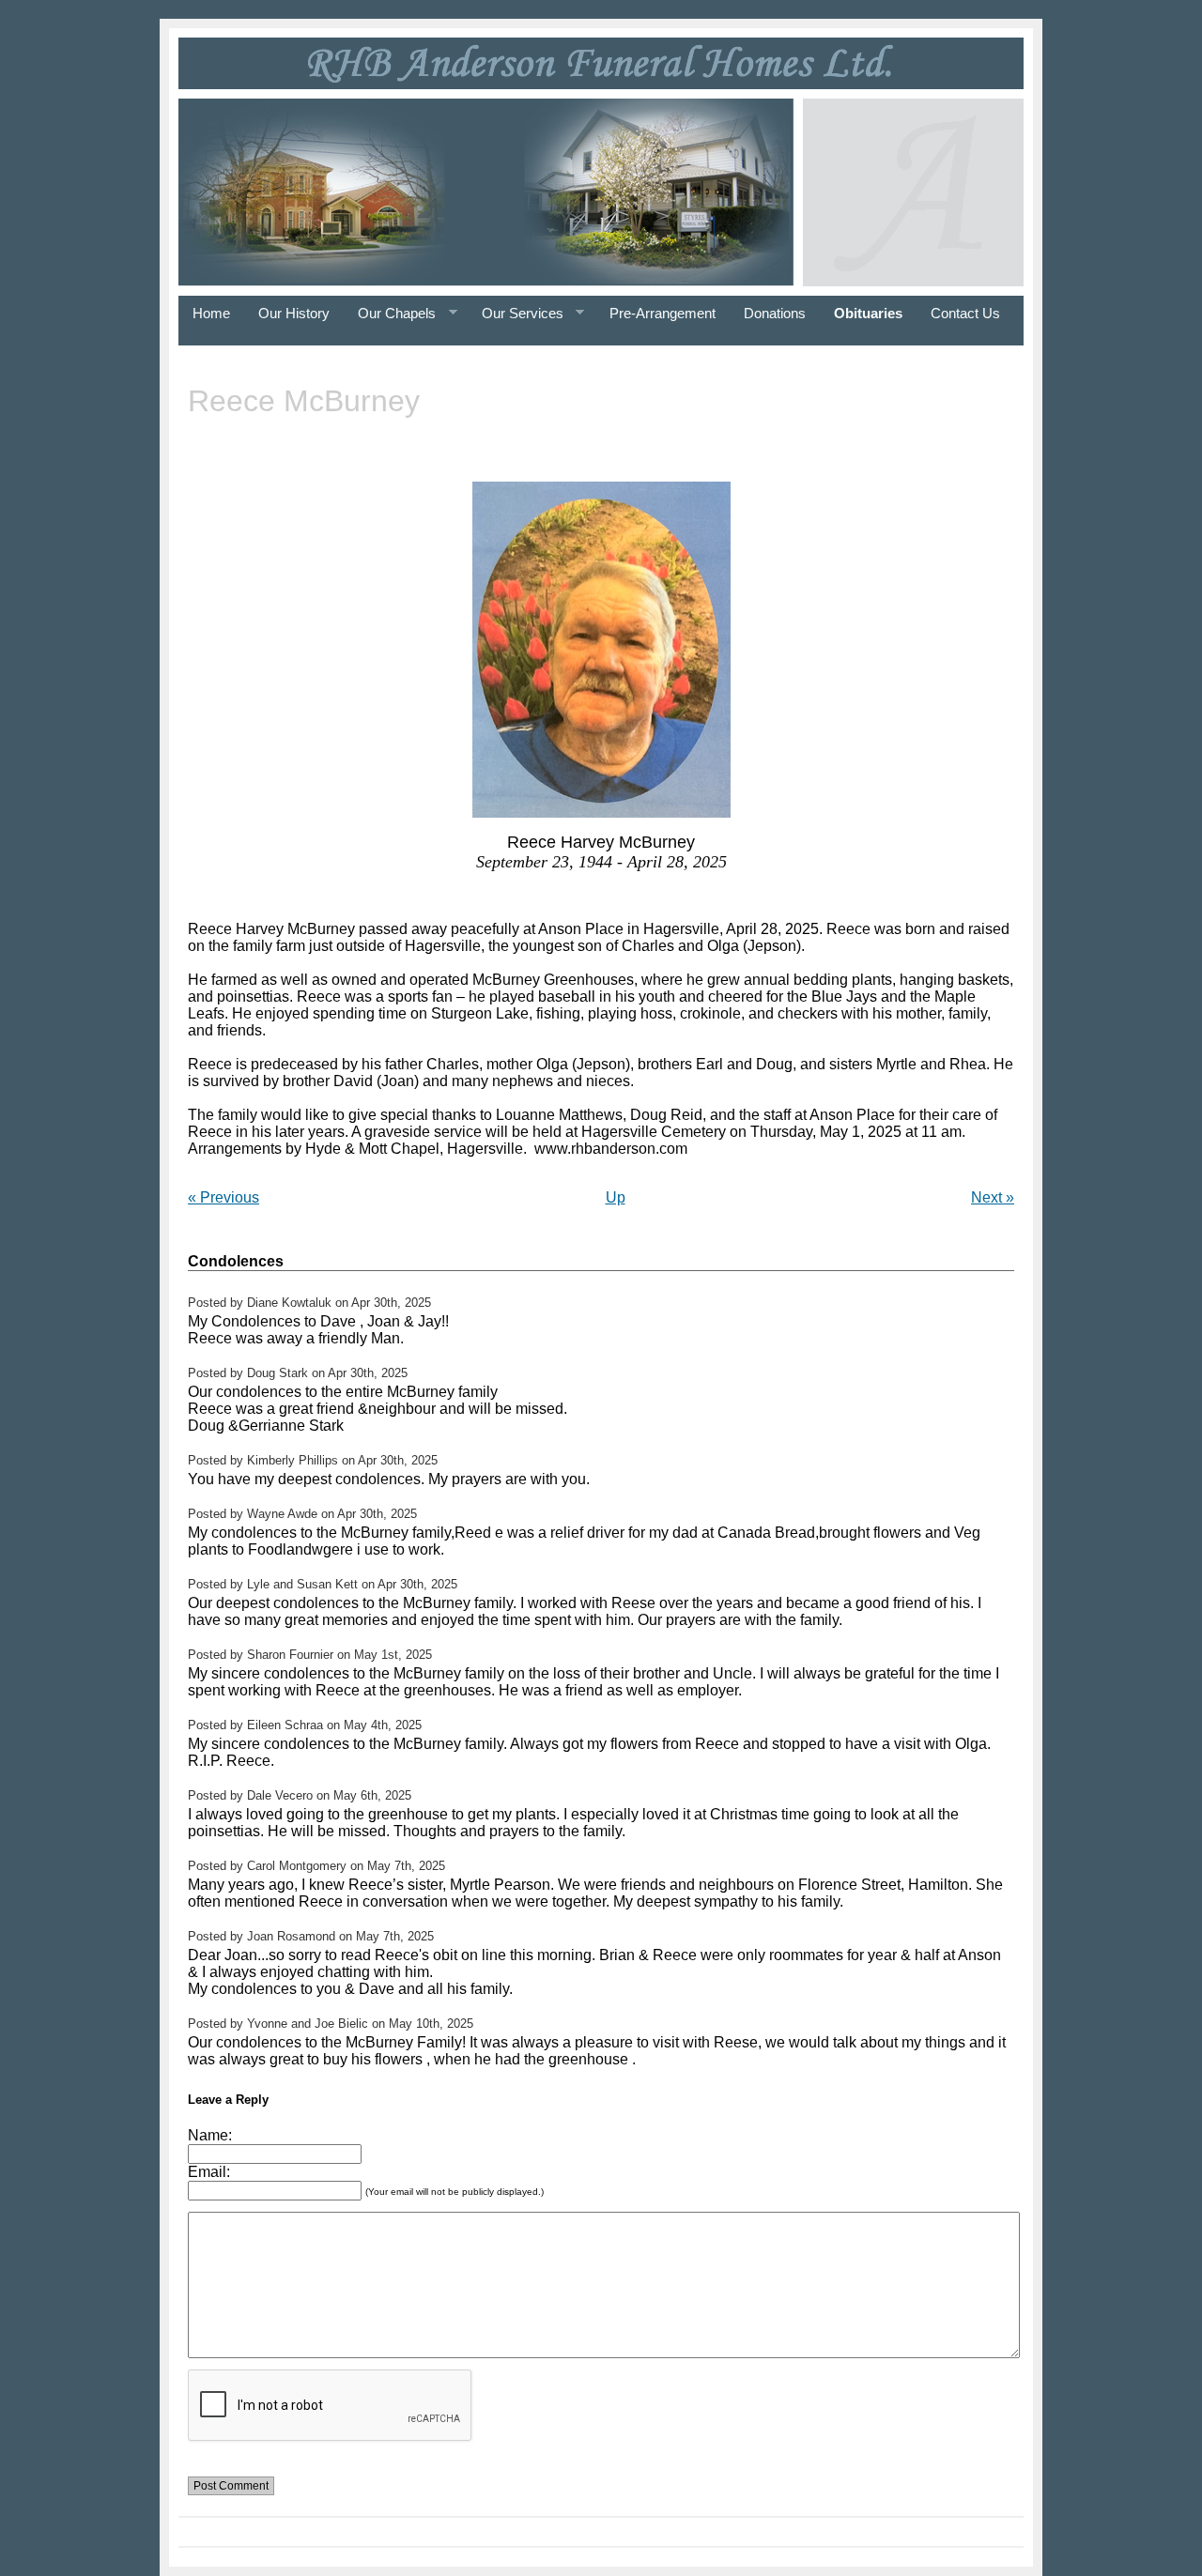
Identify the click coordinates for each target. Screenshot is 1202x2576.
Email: (209, 2172)
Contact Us (965, 313)
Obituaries (868, 313)
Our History (294, 313)
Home (211, 313)
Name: (210, 2135)
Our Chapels (390, 314)
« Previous (223, 1197)
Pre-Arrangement (663, 313)
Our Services (516, 314)
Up (616, 1197)
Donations (775, 313)
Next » (993, 1197)
